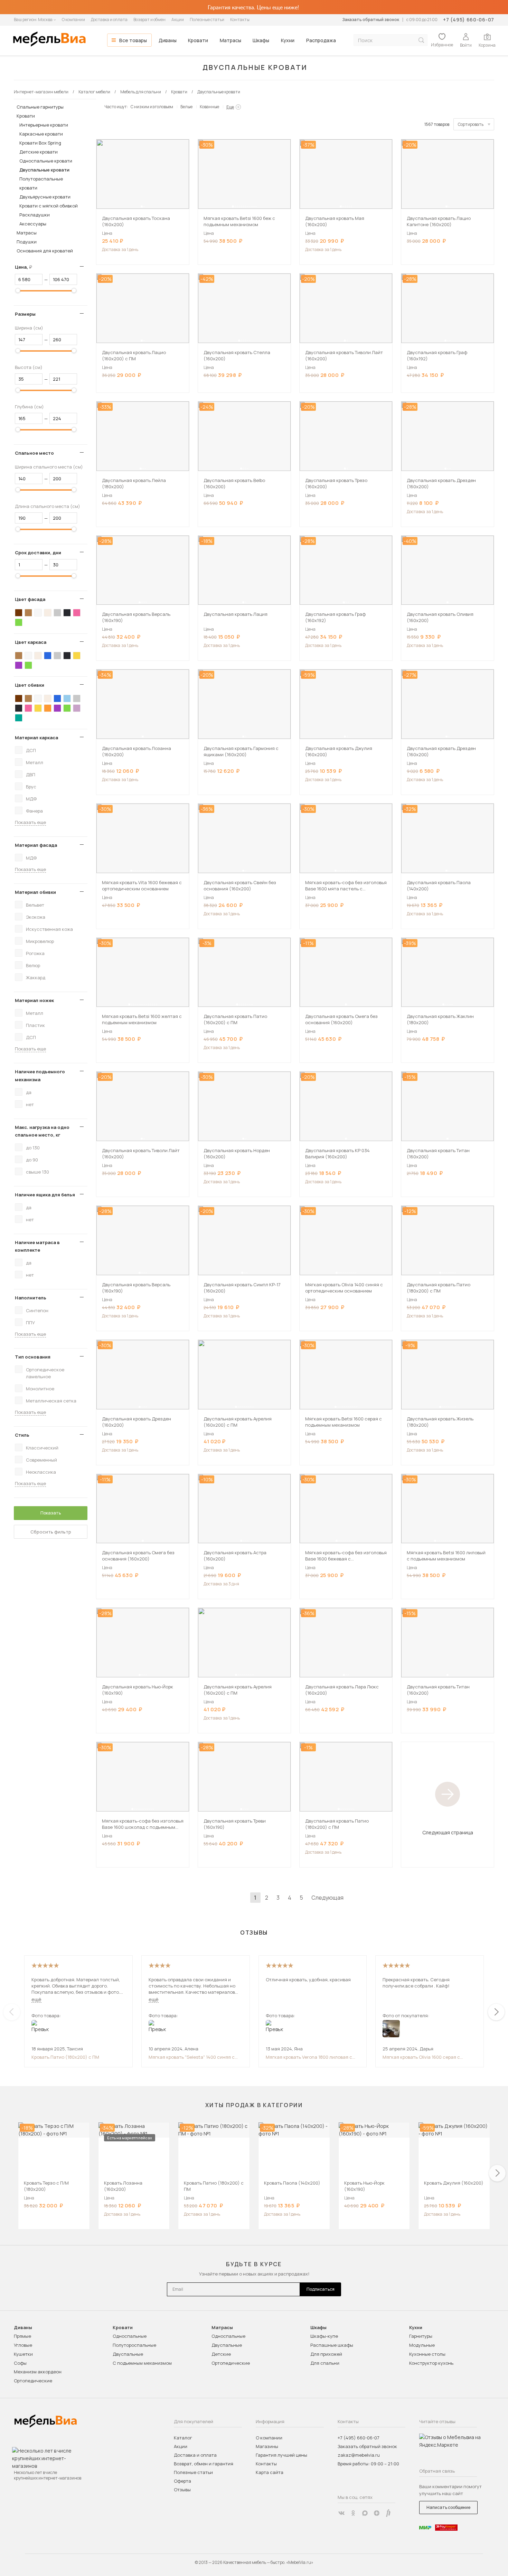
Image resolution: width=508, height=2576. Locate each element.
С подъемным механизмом (142, 2363)
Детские (221, 2354)
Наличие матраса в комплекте (37, 1246)
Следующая (327, 1898)
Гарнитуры (421, 2336)
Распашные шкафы (332, 2345)
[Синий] (48, 656)
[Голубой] (67, 698)
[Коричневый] (28, 613)
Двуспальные (128, 2354)
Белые (186, 107)
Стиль (22, 1435)
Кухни (288, 40)
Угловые (23, 2345)
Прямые (22, 2336)
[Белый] (38, 613)
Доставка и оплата (109, 20)
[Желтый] (77, 656)
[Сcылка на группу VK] (341, 2513)
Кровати (198, 40)
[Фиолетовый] (19, 665)
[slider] (18, 290)
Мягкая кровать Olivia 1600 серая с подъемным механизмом (421, 2057)
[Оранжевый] (48, 708)
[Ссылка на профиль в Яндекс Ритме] (388, 2513)
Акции (178, 20)
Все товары (133, 40)
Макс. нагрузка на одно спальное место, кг (42, 1131)
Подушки (27, 242)
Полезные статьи (207, 20)
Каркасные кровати (41, 134)
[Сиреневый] (77, 708)
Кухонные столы (427, 2354)
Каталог (183, 2438)
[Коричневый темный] (19, 613)
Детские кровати (39, 152)
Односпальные (130, 2336)
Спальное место (34, 453)
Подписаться (321, 2289)
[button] (142, 206)
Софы (20, 2363)
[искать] (421, 40)
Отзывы (182, 2490)
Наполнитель (31, 1298)
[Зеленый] (19, 622)
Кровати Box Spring (40, 143)
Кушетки (23, 2354)
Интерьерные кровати (44, 125)
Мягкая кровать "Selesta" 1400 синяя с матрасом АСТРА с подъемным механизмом (192, 2057)
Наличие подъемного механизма (40, 1075)
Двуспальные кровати (44, 170)
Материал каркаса (36, 738)
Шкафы (261, 40)
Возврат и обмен (149, 20)
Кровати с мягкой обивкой (49, 206)
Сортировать (471, 124)
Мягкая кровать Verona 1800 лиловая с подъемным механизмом (309, 2057)
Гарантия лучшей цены (281, 2455)
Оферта (182, 2481)
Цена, (26, 267)
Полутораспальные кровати (41, 183)
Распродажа (321, 40)
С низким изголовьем (152, 107)
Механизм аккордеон (38, 2372)
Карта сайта (270, 2472)
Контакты (240, 20)
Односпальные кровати (46, 161)
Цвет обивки (30, 685)
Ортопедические (33, 2381)
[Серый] (57, 613)
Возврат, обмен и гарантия (204, 2464)
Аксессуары (33, 224)
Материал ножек (34, 1000)
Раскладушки (35, 215)
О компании (73, 20)
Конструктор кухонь (431, 2363)
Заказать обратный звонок (371, 20)
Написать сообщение (448, 2507)
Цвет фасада (30, 599)
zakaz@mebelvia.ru (359, 2455)
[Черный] (67, 613)
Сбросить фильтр (51, 1532)
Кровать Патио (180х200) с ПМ (65, 2057)
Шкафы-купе (324, 2336)
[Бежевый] (48, 613)
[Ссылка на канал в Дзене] (377, 2513)
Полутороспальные (134, 2345)
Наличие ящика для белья (45, 1195)
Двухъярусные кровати (45, 197)
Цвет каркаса (31, 642)
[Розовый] (77, 613)
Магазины (267, 2446)
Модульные (422, 2345)
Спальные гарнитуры (40, 107)
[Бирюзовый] (19, 718)
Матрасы (231, 40)
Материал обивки (35, 892)
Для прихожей (326, 2354)
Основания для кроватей (45, 251)
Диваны (168, 40)
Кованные (209, 107)
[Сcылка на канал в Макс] (365, 2513)
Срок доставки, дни (38, 553)
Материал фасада (36, 845)
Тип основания (33, 1357)
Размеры (25, 314)
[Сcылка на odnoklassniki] (353, 2513)
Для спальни (325, 2363)
